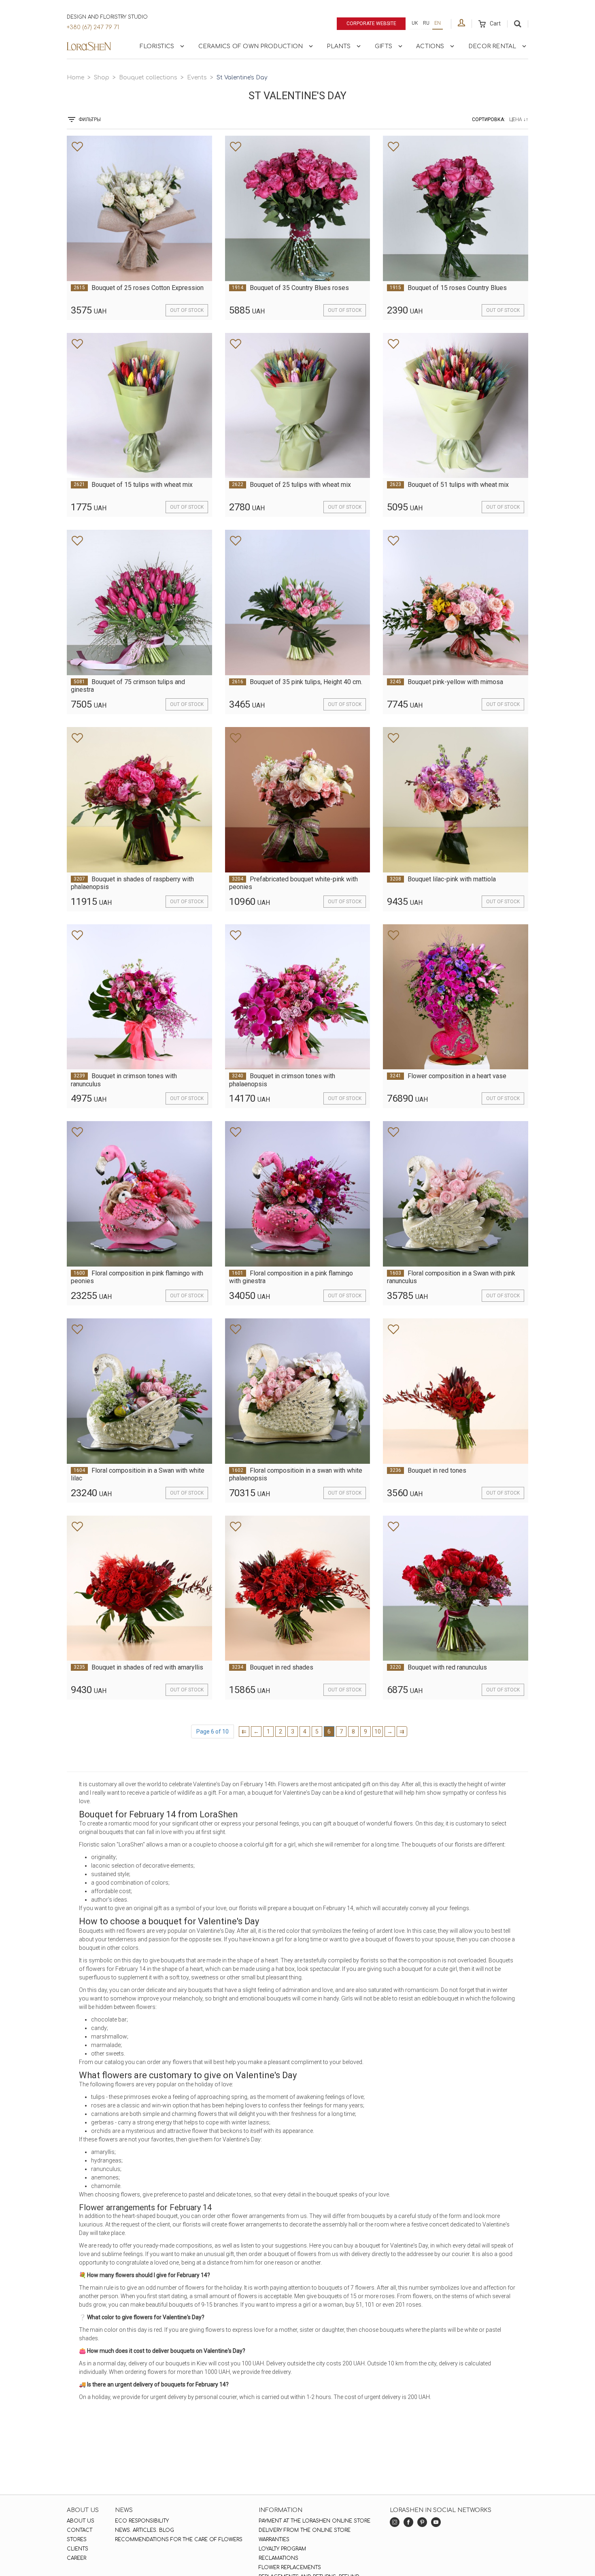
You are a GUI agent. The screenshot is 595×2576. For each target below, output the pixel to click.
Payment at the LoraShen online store (314, 2521)
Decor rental (492, 46)
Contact (80, 2530)
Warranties (274, 2540)
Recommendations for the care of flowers (179, 2540)
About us (81, 2521)
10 (378, 1732)
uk (415, 23)
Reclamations (278, 2558)
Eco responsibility (142, 2521)
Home (75, 78)
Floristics (157, 46)
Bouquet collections (148, 78)
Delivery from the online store (305, 2530)
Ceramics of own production (251, 46)
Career (76, 2558)
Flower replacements (290, 2567)
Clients (78, 2549)
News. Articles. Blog (144, 2530)
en (438, 23)
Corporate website (371, 23)
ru (426, 23)
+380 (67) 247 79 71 (93, 27)
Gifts (384, 46)
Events (197, 78)
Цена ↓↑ (519, 119)
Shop (102, 78)
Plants (339, 46)
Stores (77, 2540)
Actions (430, 46)
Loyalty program (282, 2549)
